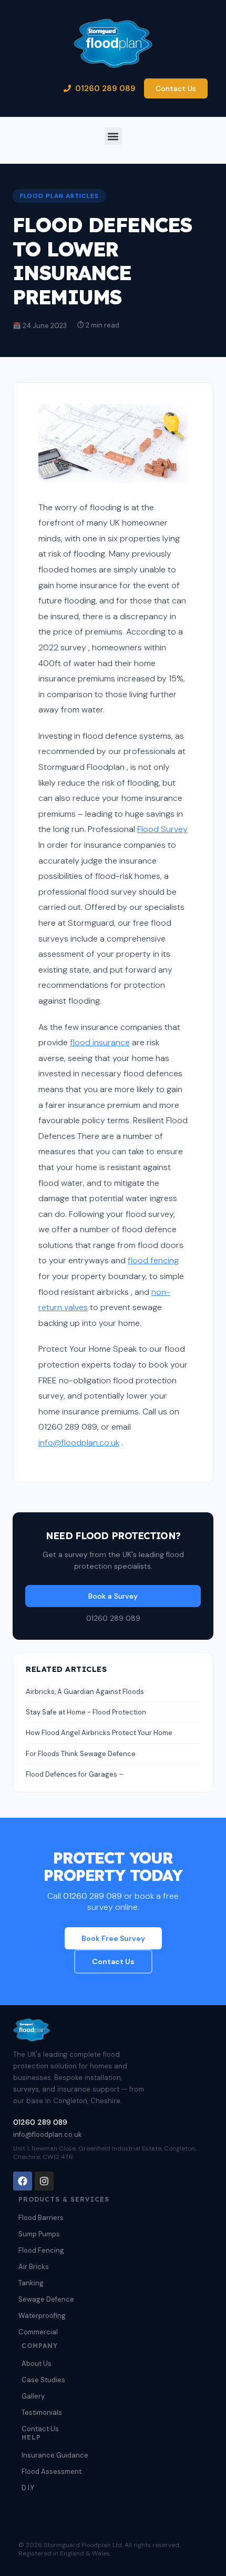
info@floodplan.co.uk (79, 1443)
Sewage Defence (46, 2299)
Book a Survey (113, 1596)
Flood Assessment (52, 2471)
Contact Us (176, 88)
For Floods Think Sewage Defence (81, 1754)
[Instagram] (44, 2181)
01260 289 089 (105, 88)
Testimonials (42, 2412)
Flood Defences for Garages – (75, 1774)
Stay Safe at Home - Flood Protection (86, 1712)
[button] (113, 136)
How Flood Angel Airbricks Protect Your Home (99, 1733)
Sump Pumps (39, 2234)
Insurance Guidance (55, 2455)
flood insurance (100, 1042)
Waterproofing (42, 2316)
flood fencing (153, 1260)
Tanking (31, 2283)
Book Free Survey (113, 1938)
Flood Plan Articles (59, 196)
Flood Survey (162, 829)
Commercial (38, 2332)
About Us (37, 2364)
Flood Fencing (41, 2250)
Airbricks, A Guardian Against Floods (85, 1692)
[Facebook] (23, 2181)
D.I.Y (28, 2488)
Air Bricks (34, 2267)
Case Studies (43, 2380)
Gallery (33, 2396)
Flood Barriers (41, 2218)
